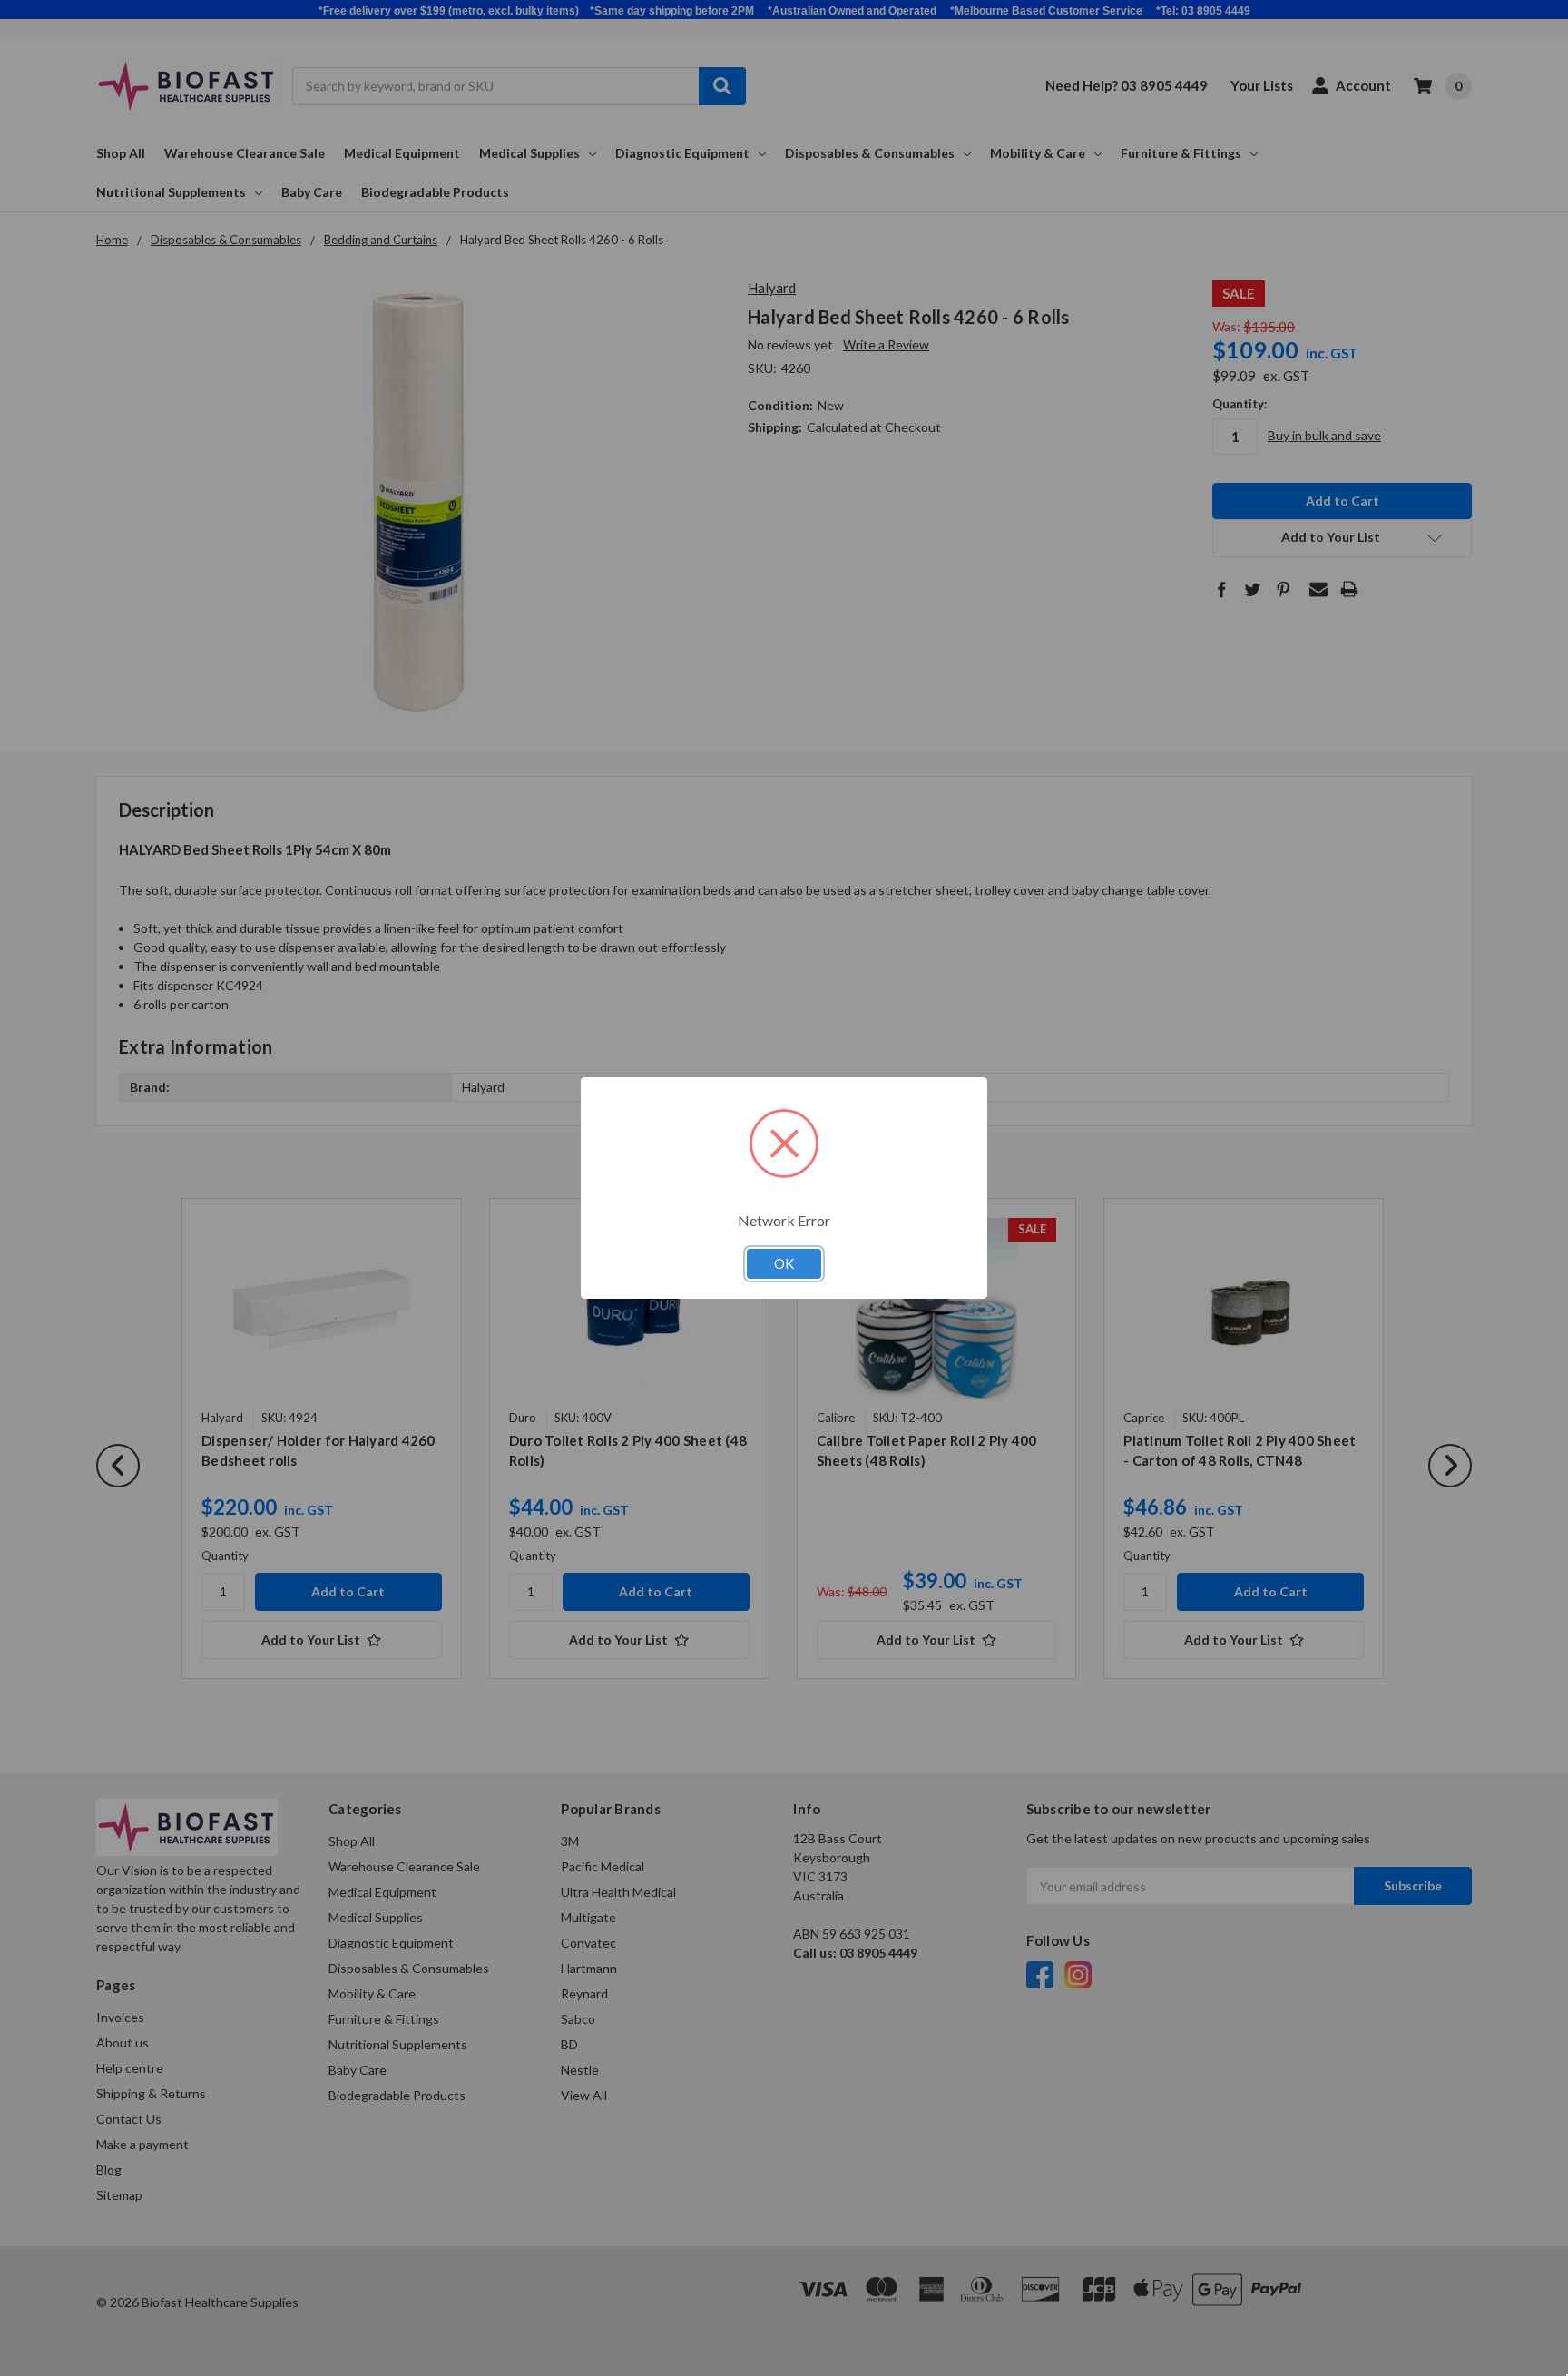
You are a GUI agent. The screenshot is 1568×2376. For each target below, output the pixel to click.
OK (784, 1263)
